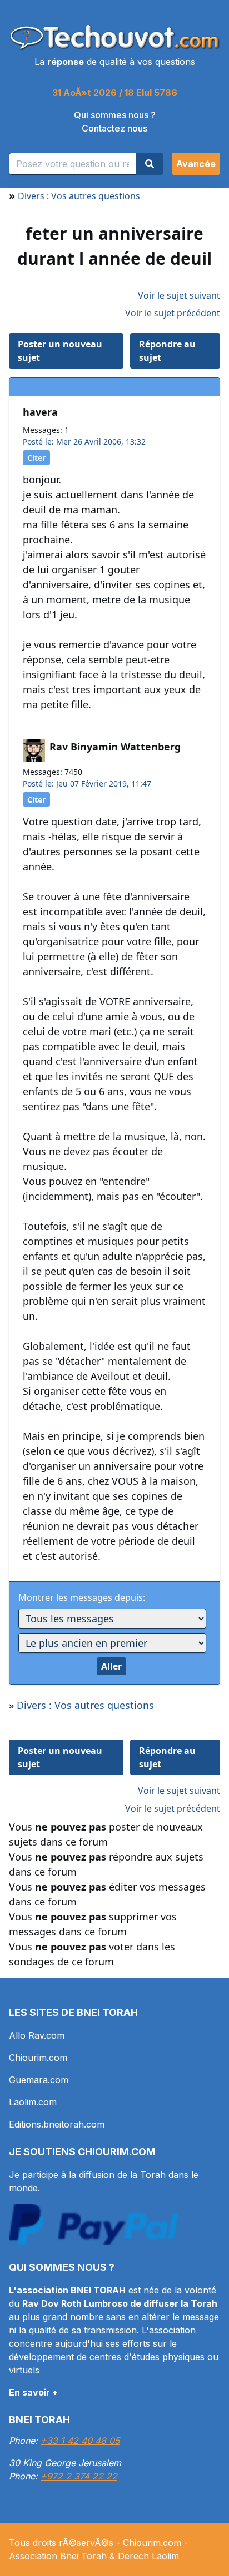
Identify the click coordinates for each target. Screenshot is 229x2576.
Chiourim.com (38, 2058)
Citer (36, 458)
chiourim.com (117, 2152)
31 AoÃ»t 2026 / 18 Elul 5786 (115, 93)
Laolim (165, 2556)
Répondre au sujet (167, 351)
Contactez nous (114, 128)
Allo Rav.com (37, 2035)
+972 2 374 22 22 (79, 2476)
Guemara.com (39, 2080)
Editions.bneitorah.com (57, 2124)
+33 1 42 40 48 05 (80, 2441)
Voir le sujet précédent (173, 313)
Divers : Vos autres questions (79, 196)
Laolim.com (33, 2102)
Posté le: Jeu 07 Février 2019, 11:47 (87, 783)
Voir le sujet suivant (179, 295)
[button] (196, 164)
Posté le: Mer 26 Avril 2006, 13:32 (84, 442)
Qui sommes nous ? (115, 115)
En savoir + (33, 2392)
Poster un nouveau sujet (60, 351)
